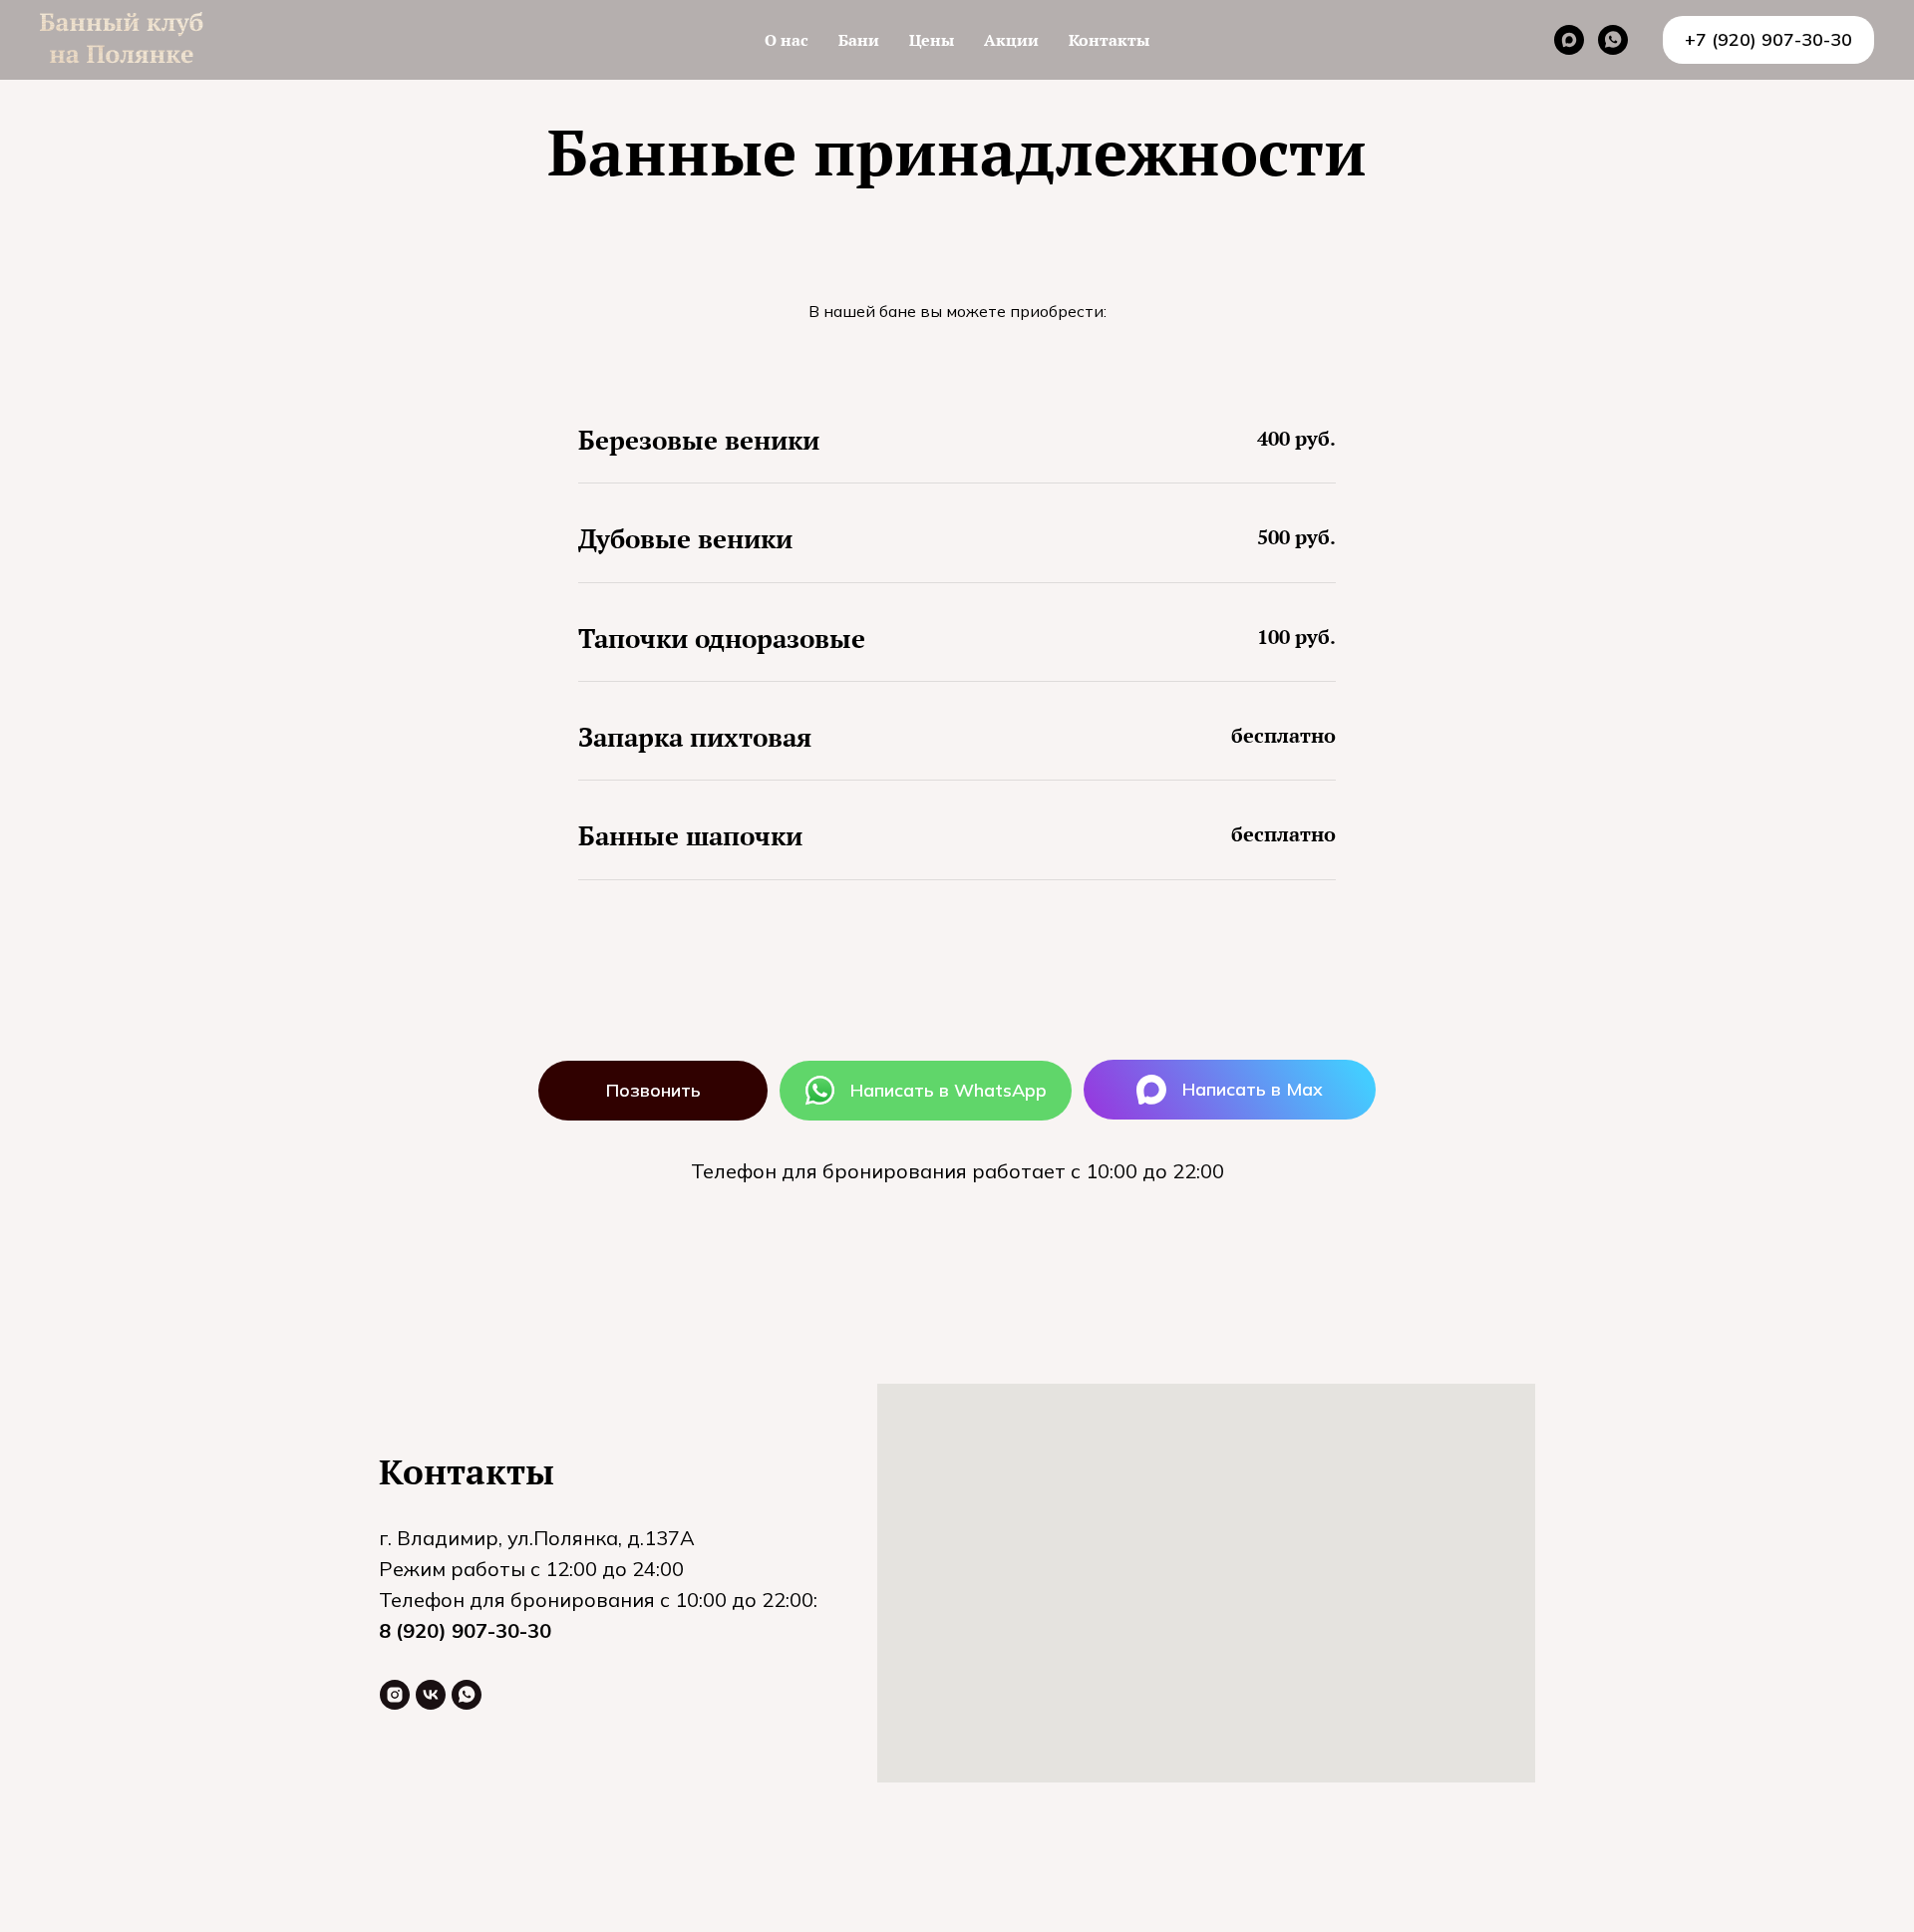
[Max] (1569, 40)
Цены (932, 40)
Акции (1011, 40)
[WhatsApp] (1613, 40)
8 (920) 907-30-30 (465, 1630)
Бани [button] (859, 40)
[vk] (431, 1695)
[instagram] (395, 1695)
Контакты (1109, 40)
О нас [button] (787, 40)
